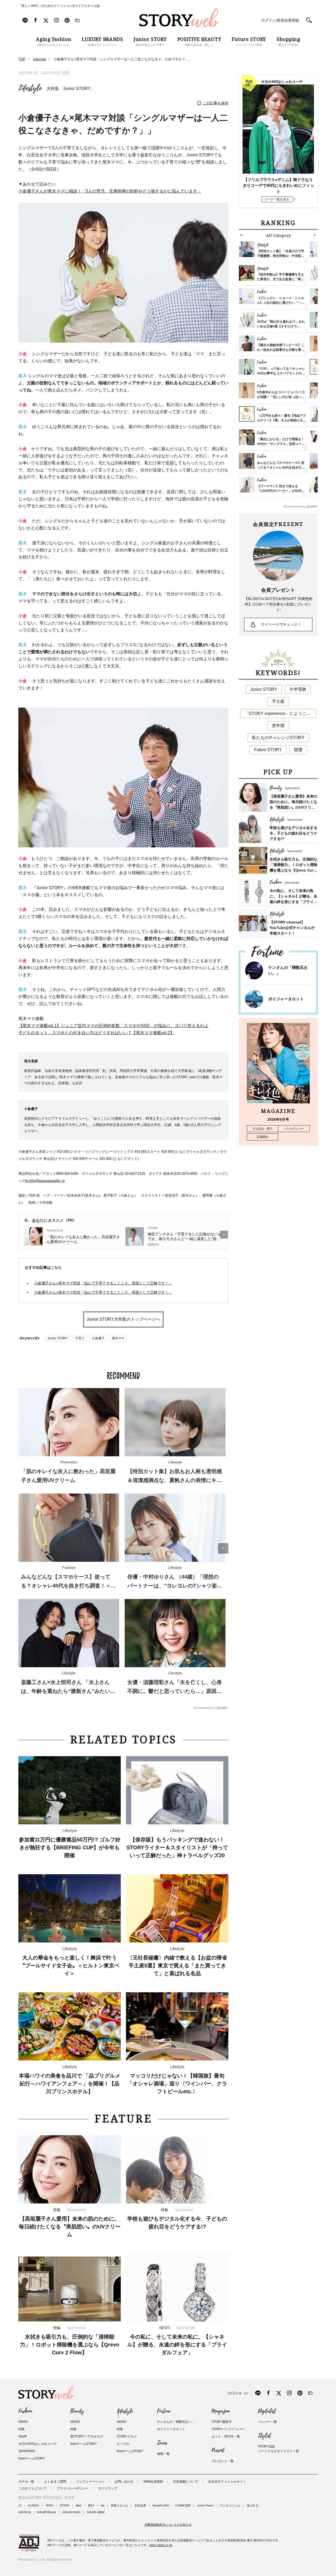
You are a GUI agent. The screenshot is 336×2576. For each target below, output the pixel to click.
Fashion (25, 2411)
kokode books (72, 2512)
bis (103, 2505)
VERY (49, 2505)
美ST (91, 2505)
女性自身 (140, 2505)
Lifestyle (30, 88)
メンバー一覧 (267, 2422)
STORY (65, 2505)
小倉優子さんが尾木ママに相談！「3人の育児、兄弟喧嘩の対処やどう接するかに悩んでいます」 (110, 191)
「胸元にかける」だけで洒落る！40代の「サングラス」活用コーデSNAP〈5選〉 (281, 444)
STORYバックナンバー (228, 2429)
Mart (79, 2505)
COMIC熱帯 (183, 2505)
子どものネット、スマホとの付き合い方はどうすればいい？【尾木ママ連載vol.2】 (96, 1033)
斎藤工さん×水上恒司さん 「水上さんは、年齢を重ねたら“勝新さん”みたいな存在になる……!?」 (68, 1691)
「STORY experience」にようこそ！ (280, 713)
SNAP (23, 2436)
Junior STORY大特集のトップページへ (123, 1319)
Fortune (164, 2411)
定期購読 (262, 1137)
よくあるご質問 (55, 2482)
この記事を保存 (216, 103)
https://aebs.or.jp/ (161, 2545)
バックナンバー (294, 1129)
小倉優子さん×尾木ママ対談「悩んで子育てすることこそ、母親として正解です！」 (103, 1283)
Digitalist (267, 2411)
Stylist (264, 2436)
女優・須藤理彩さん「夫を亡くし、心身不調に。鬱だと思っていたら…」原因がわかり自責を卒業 (175, 1691)
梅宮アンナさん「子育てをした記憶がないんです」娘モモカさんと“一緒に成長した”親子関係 (185, 1237)
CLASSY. (34, 2505)
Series (162, 2443)
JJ (20, 2505)
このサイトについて (33, 2488)
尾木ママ (118, 1338)
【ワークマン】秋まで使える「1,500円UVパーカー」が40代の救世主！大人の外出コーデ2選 (281, 491)
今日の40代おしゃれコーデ (38, 2444)
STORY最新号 (222, 2422)
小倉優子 (98, 1338)
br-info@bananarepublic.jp (45, 1181)
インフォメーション (90, 2482)
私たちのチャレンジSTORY (278, 738)
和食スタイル (119, 2505)
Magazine (221, 2411)
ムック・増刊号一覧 (226, 2436)
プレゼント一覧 (223, 2461)
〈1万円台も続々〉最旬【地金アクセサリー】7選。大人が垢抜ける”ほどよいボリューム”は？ (282, 420)
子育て (80, 1338)
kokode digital (96, 2512)
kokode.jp (25, 2512)
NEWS (23, 2422)
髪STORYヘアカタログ (87, 2436)
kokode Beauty (47, 2512)
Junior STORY (57, 1338)
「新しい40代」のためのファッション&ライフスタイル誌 (59, 6)
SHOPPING (27, 2451)
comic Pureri (205, 2505)
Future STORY (268, 750)
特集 (22, 2429)
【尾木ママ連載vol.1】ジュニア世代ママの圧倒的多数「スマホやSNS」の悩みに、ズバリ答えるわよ (113, 1026)
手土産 (278, 701)
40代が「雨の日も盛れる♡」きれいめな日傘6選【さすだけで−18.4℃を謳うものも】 (281, 326)
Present (218, 2450)
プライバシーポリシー (72, 2488)
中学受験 (298, 689)
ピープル (123, 2444)
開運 (298, 750)
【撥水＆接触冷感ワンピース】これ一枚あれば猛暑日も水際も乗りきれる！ (281, 350)
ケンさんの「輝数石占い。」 (177, 2422)
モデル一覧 (26, 2482)
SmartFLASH (161, 2505)
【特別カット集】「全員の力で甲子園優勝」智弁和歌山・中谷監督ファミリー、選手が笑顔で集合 (281, 256)
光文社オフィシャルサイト (227, 2482)
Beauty (77, 2411)
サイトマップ (108, 2488)
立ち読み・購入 (263, 1129)
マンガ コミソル (230, 2505)
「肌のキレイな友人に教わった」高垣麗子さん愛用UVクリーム (83, 1239)
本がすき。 (254, 2505)
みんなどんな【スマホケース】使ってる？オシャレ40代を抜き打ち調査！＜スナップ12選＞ (69, 1586)
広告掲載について (186, 2482)
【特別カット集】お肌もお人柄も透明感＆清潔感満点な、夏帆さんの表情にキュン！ (175, 1480)
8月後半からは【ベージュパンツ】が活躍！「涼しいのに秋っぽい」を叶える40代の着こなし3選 (282, 397)
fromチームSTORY (32, 2458)
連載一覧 (163, 2454)
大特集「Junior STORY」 (71, 89)
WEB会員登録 (153, 2482)
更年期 (278, 726)
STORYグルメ (127, 2436)
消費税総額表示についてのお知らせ (168, 2525)
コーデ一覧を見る (277, 199)
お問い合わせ (124, 2482)
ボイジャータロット (286, 999)
